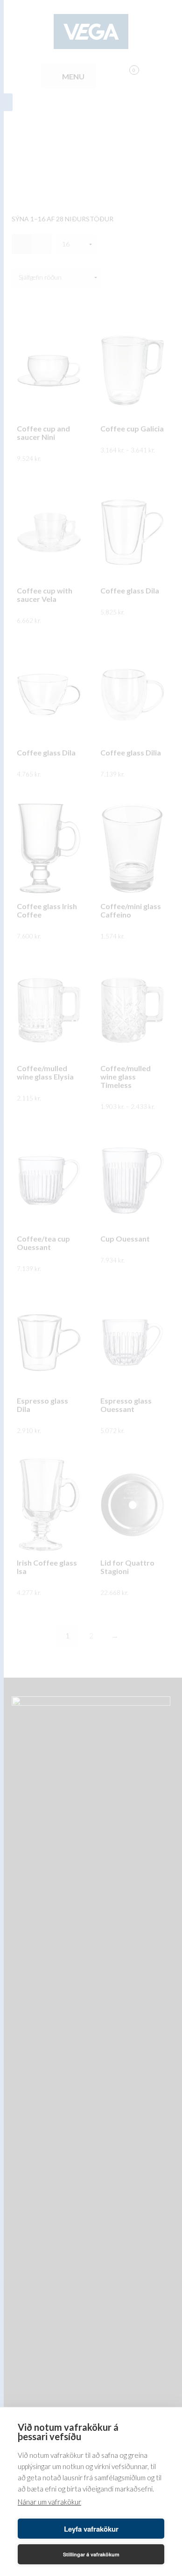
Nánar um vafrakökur (49, 2502)
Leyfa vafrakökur (91, 2529)
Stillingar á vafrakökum (91, 2554)
